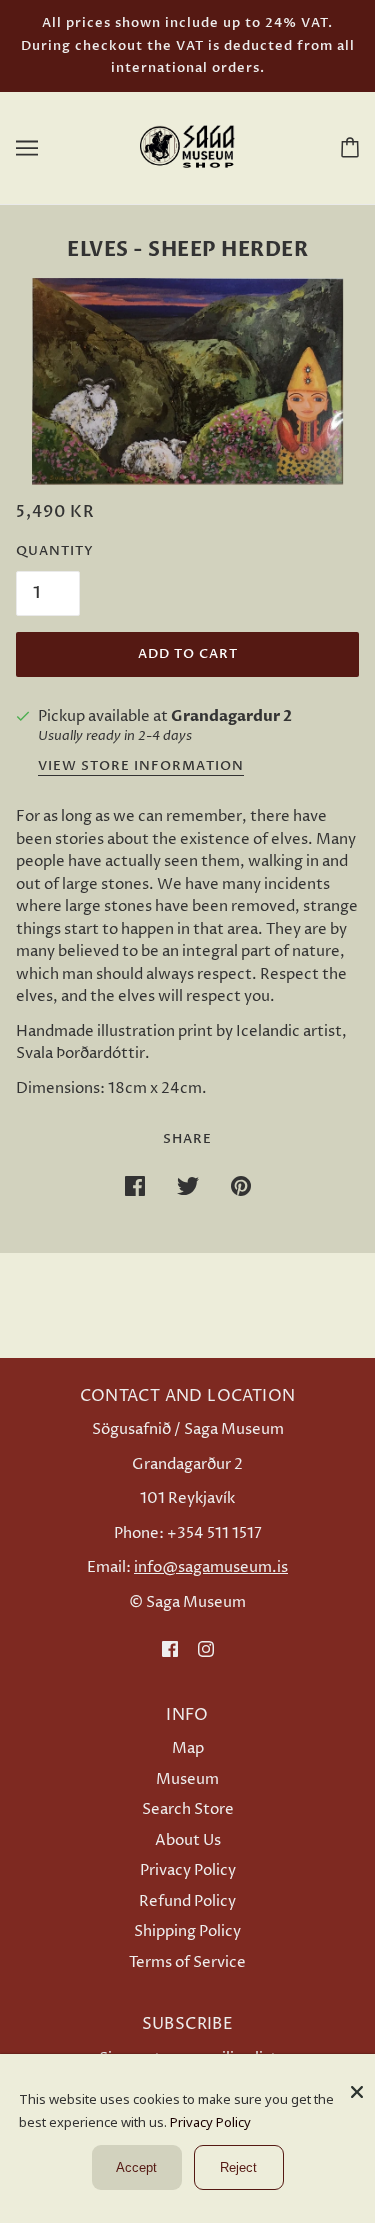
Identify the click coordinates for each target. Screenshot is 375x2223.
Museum (187, 1779)
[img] (170, 1649)
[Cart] (346, 147)
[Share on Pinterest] (241, 1186)
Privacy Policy (188, 1870)
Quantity (55, 551)
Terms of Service (187, 1962)
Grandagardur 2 (231, 716)
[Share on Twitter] (188, 1186)
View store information (141, 767)
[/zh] (188, 146)
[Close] (357, 2084)
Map (188, 1748)
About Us (188, 1840)
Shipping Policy (187, 1931)
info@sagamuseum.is (211, 1567)
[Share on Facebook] (135, 1186)
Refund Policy (187, 1901)
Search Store (188, 1809)
